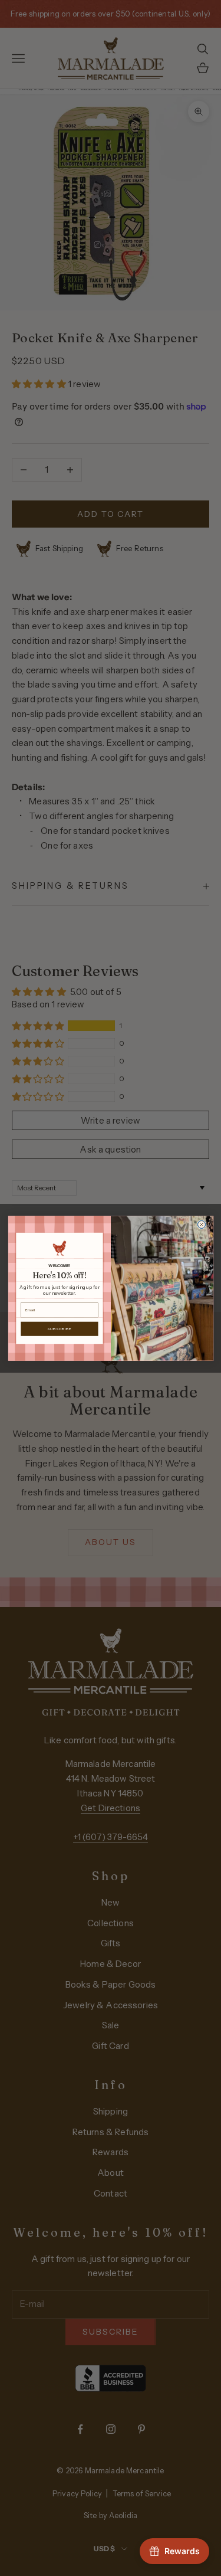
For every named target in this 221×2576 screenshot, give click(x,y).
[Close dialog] (201, 1224)
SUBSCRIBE (59, 1328)
